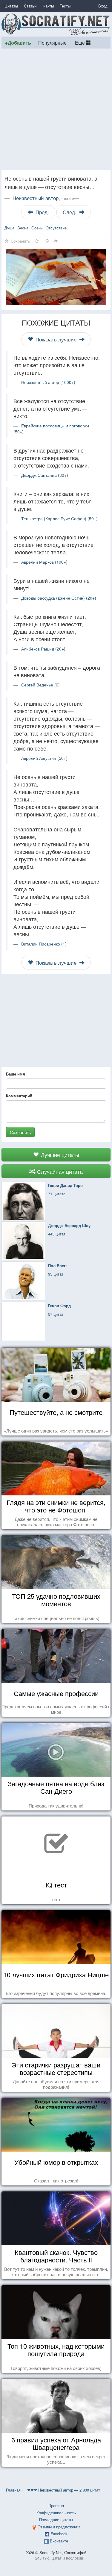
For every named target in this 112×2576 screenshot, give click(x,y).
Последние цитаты (56, 2520)
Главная (13, 2490)
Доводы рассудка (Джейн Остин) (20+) (59, 598)
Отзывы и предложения (59, 2527)
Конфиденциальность (56, 2513)
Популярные (52, 43)
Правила (56, 2505)
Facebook (59, 2534)
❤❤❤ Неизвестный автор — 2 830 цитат (64, 2490)
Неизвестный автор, (46, 198)
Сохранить (20, 1132)
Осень (37, 228)
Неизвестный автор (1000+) (48, 382)
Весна (23, 228)
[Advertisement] (56, 109)
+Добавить (18, 43)
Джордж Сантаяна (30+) (45, 475)
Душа (9, 228)
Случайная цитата (59, 1171)
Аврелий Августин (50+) (44, 758)
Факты (48, 6)
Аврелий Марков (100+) (44, 562)
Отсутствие (56, 228)
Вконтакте (59, 2541)
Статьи (30, 6)
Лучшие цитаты (59, 1155)
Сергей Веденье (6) (40, 685)
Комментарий (19, 1096)
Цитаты (11, 6)
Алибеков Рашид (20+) (43, 649)
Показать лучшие (56, 339)
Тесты (65, 6)
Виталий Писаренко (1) (44, 944)
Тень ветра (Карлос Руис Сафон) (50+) (59, 518)
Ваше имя (16, 1074)
